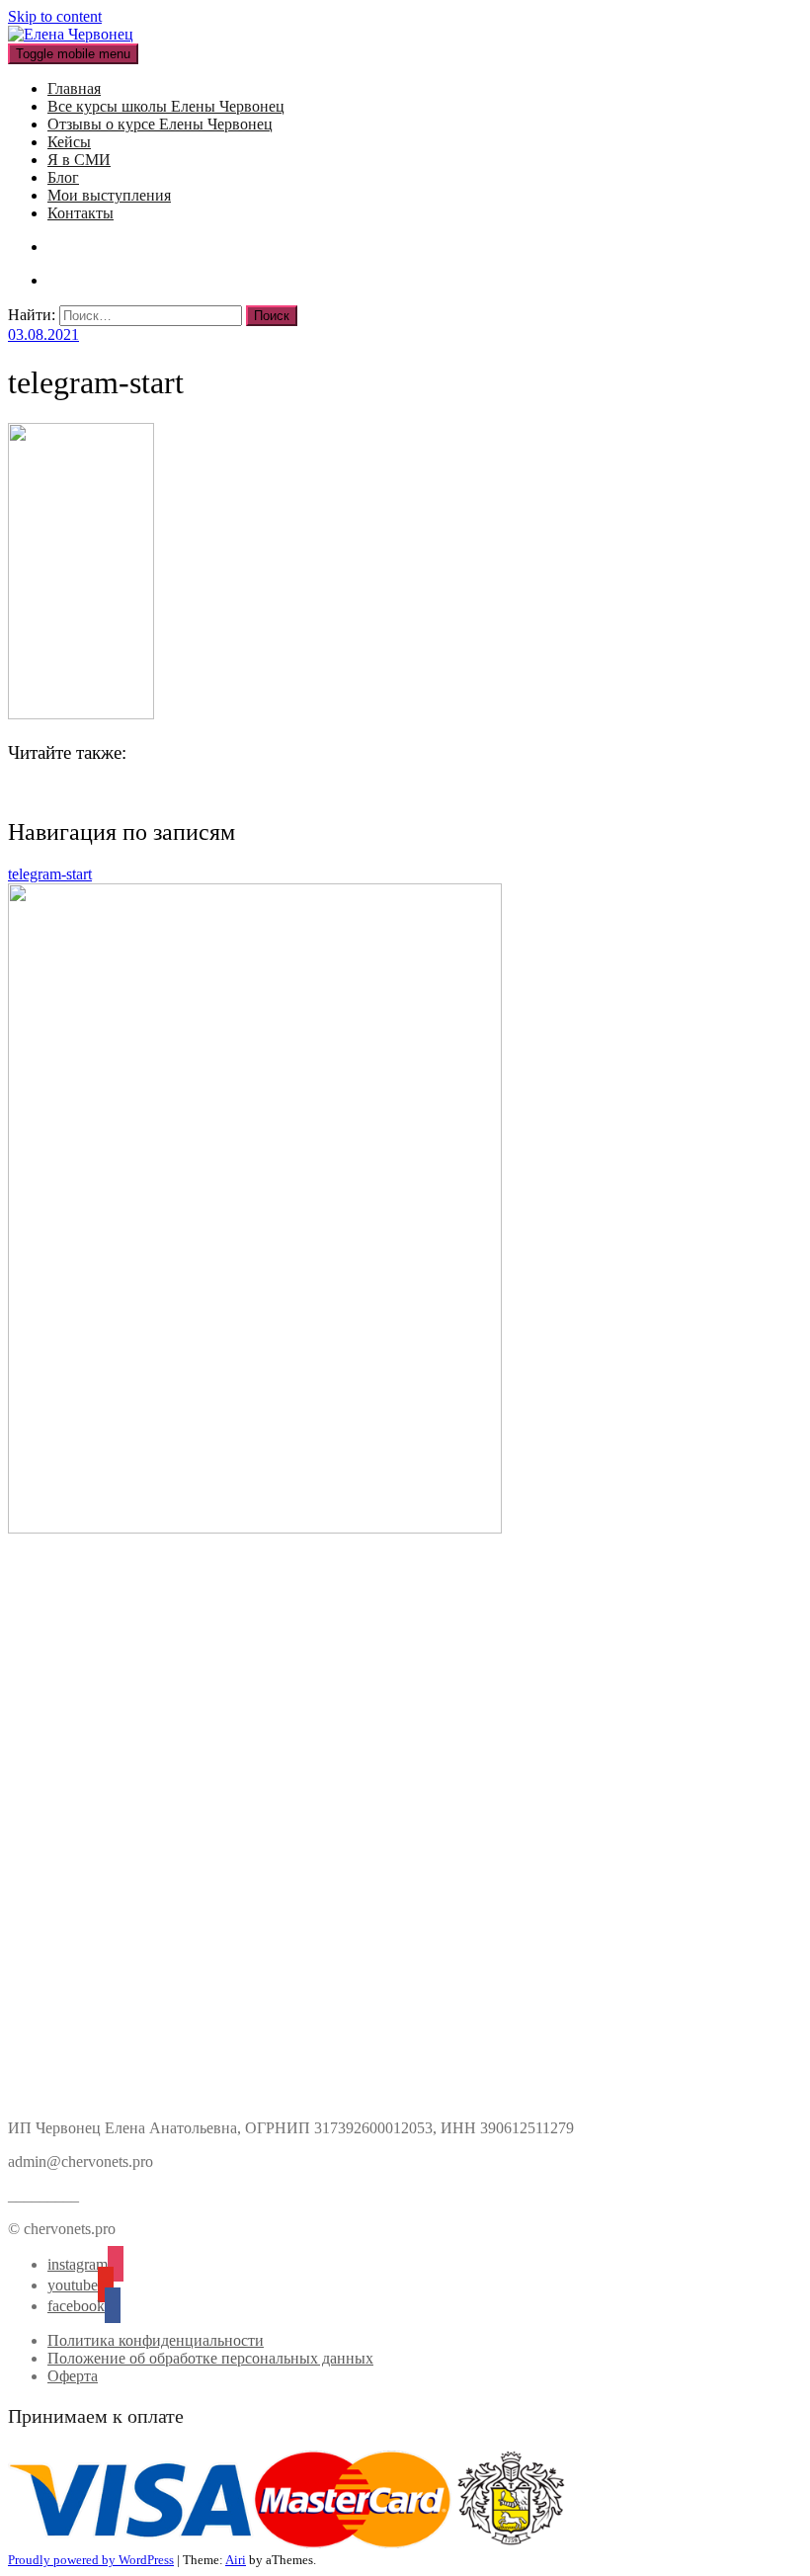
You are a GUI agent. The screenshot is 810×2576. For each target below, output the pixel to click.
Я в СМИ (79, 160)
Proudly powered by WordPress (91, 2560)
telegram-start (50, 874)
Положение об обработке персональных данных (210, 2358)
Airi (236, 2560)
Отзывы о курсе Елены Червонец (160, 124)
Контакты (81, 213)
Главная (74, 88)
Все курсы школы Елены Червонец (166, 106)
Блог (63, 177)
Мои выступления (109, 195)
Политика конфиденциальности (156, 2340)
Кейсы (69, 142)
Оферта (73, 2376)
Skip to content (55, 16)
